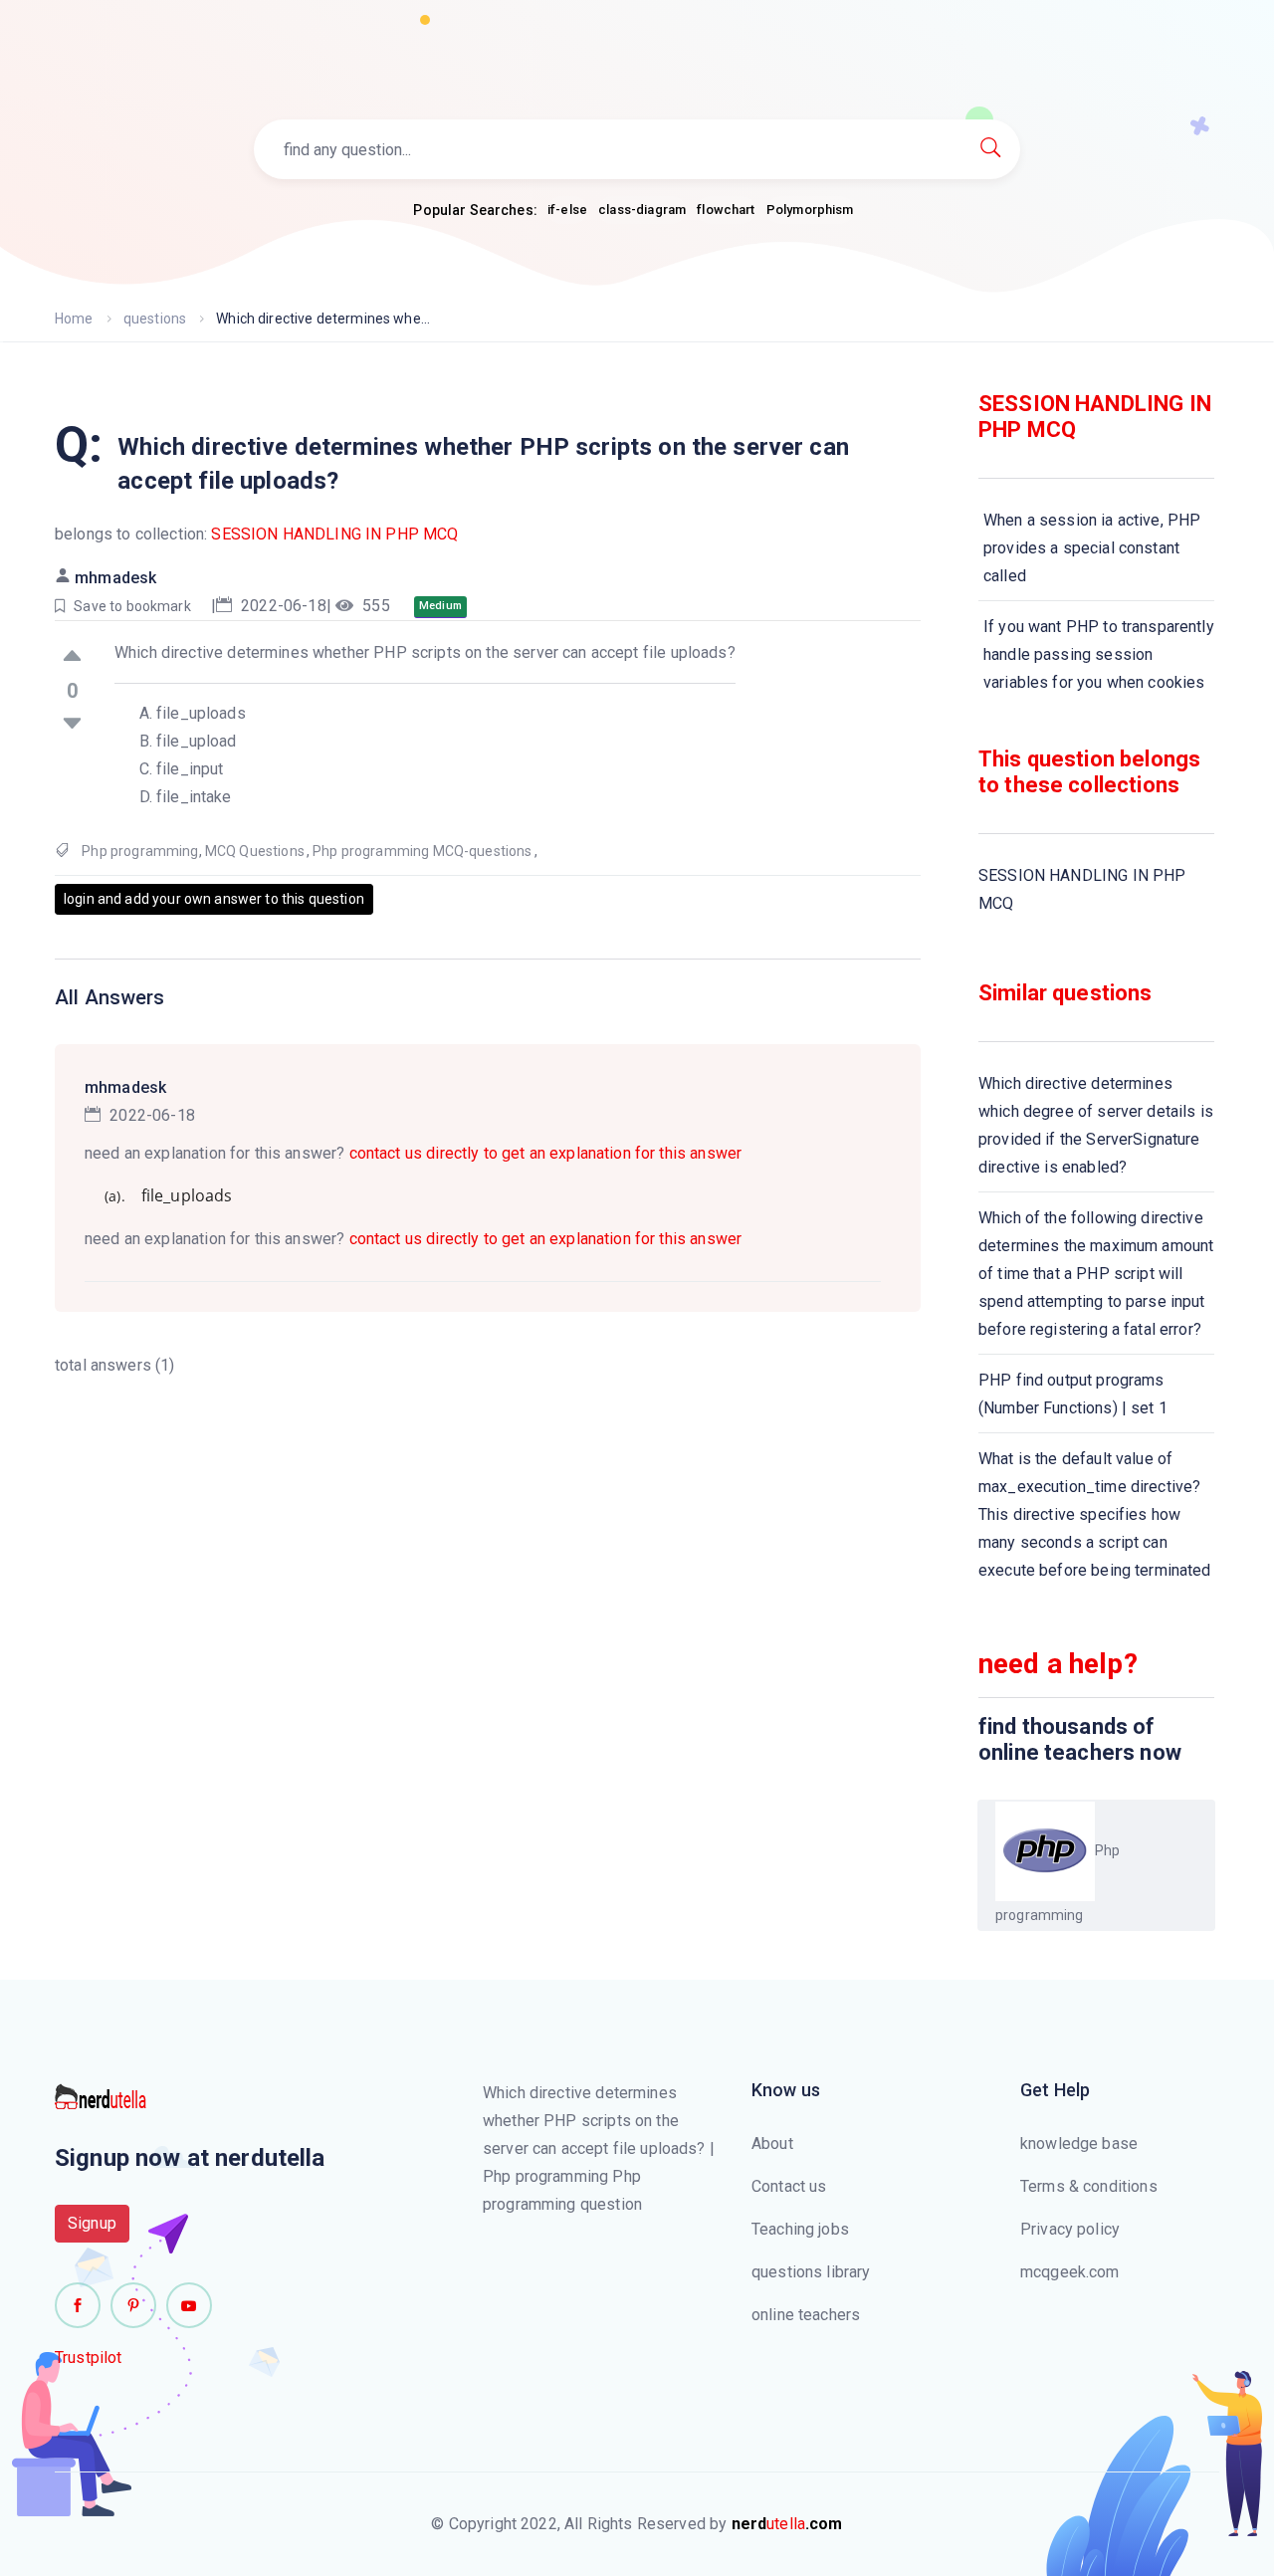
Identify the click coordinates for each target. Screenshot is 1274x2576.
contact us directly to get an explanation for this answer (546, 1153)
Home (74, 319)
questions (155, 319)
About (772, 2144)
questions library (811, 2272)
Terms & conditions (1089, 2186)
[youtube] (189, 2305)
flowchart (726, 210)
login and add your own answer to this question (214, 899)
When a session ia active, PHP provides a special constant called (1092, 548)
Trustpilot (89, 2358)
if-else (567, 210)
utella (787, 2524)
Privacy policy (1070, 2229)
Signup (92, 2223)
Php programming (140, 851)
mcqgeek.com (1070, 2272)
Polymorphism (810, 210)
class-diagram (642, 210)
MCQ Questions (255, 851)
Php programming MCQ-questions (422, 851)
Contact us (789, 2186)
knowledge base (1079, 2144)
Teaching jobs (800, 2229)
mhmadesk (115, 578)
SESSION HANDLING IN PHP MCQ (334, 534)
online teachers (806, 2315)
